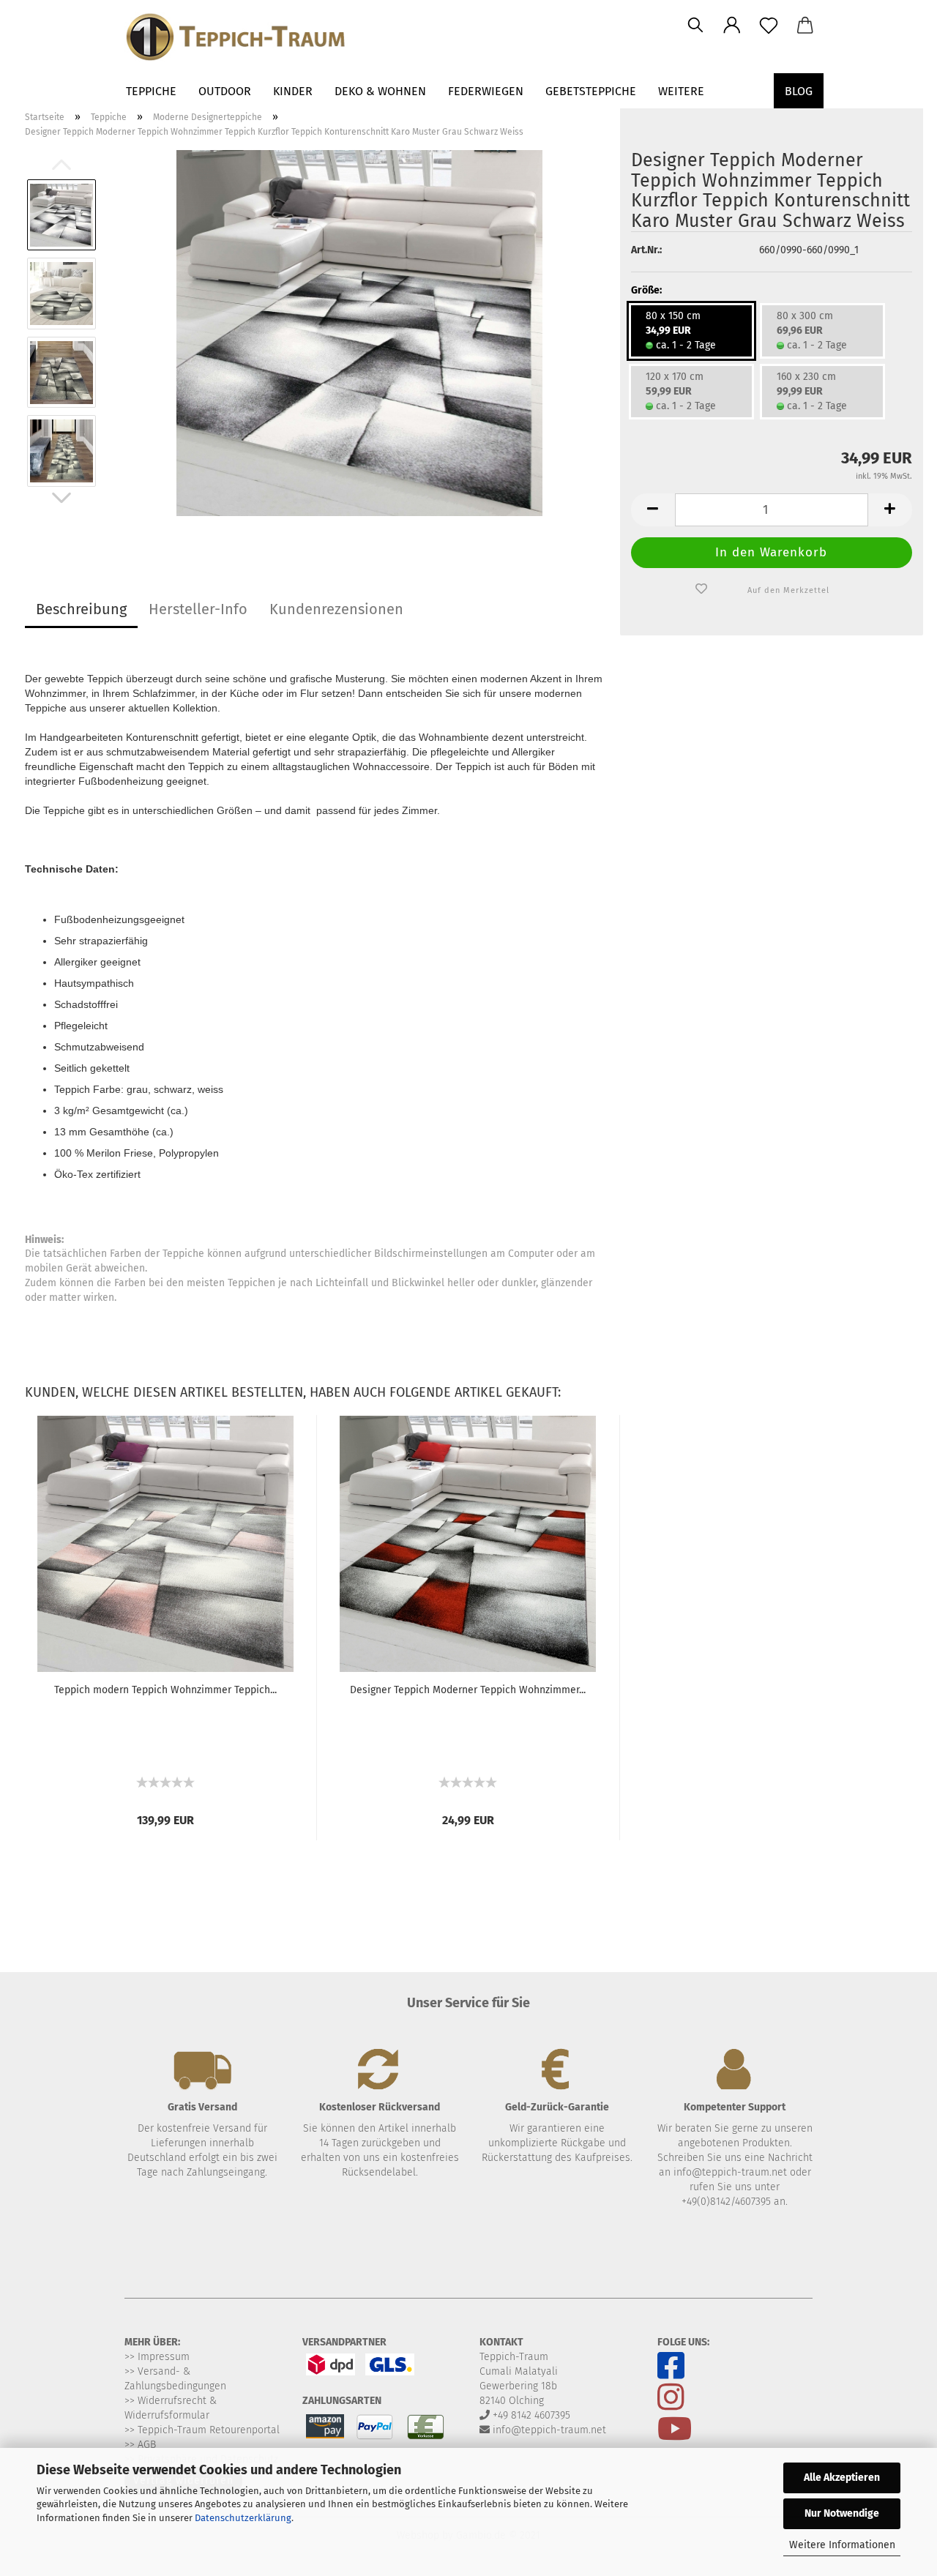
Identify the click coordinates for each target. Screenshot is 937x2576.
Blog (799, 91)
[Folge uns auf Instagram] (671, 2405)
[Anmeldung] (732, 26)
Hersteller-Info (198, 609)
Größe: (646, 290)
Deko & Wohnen (380, 91)
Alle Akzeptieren (842, 2478)
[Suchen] (695, 26)
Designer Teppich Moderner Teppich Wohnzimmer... (468, 1690)
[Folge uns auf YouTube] (675, 2437)
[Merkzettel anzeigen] (769, 26)
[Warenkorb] (805, 26)
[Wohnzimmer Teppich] (359, 333)
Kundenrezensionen (336, 609)
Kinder (293, 91)
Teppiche (151, 91)
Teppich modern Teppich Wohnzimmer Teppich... (165, 1690)
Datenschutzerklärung (243, 2518)
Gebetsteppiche (591, 91)
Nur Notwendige (842, 2513)
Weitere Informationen (842, 2545)
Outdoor (225, 91)
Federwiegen (486, 91)
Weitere (681, 91)
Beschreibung (81, 609)
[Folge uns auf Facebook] (678, 2374)
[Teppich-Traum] (291, 37)
